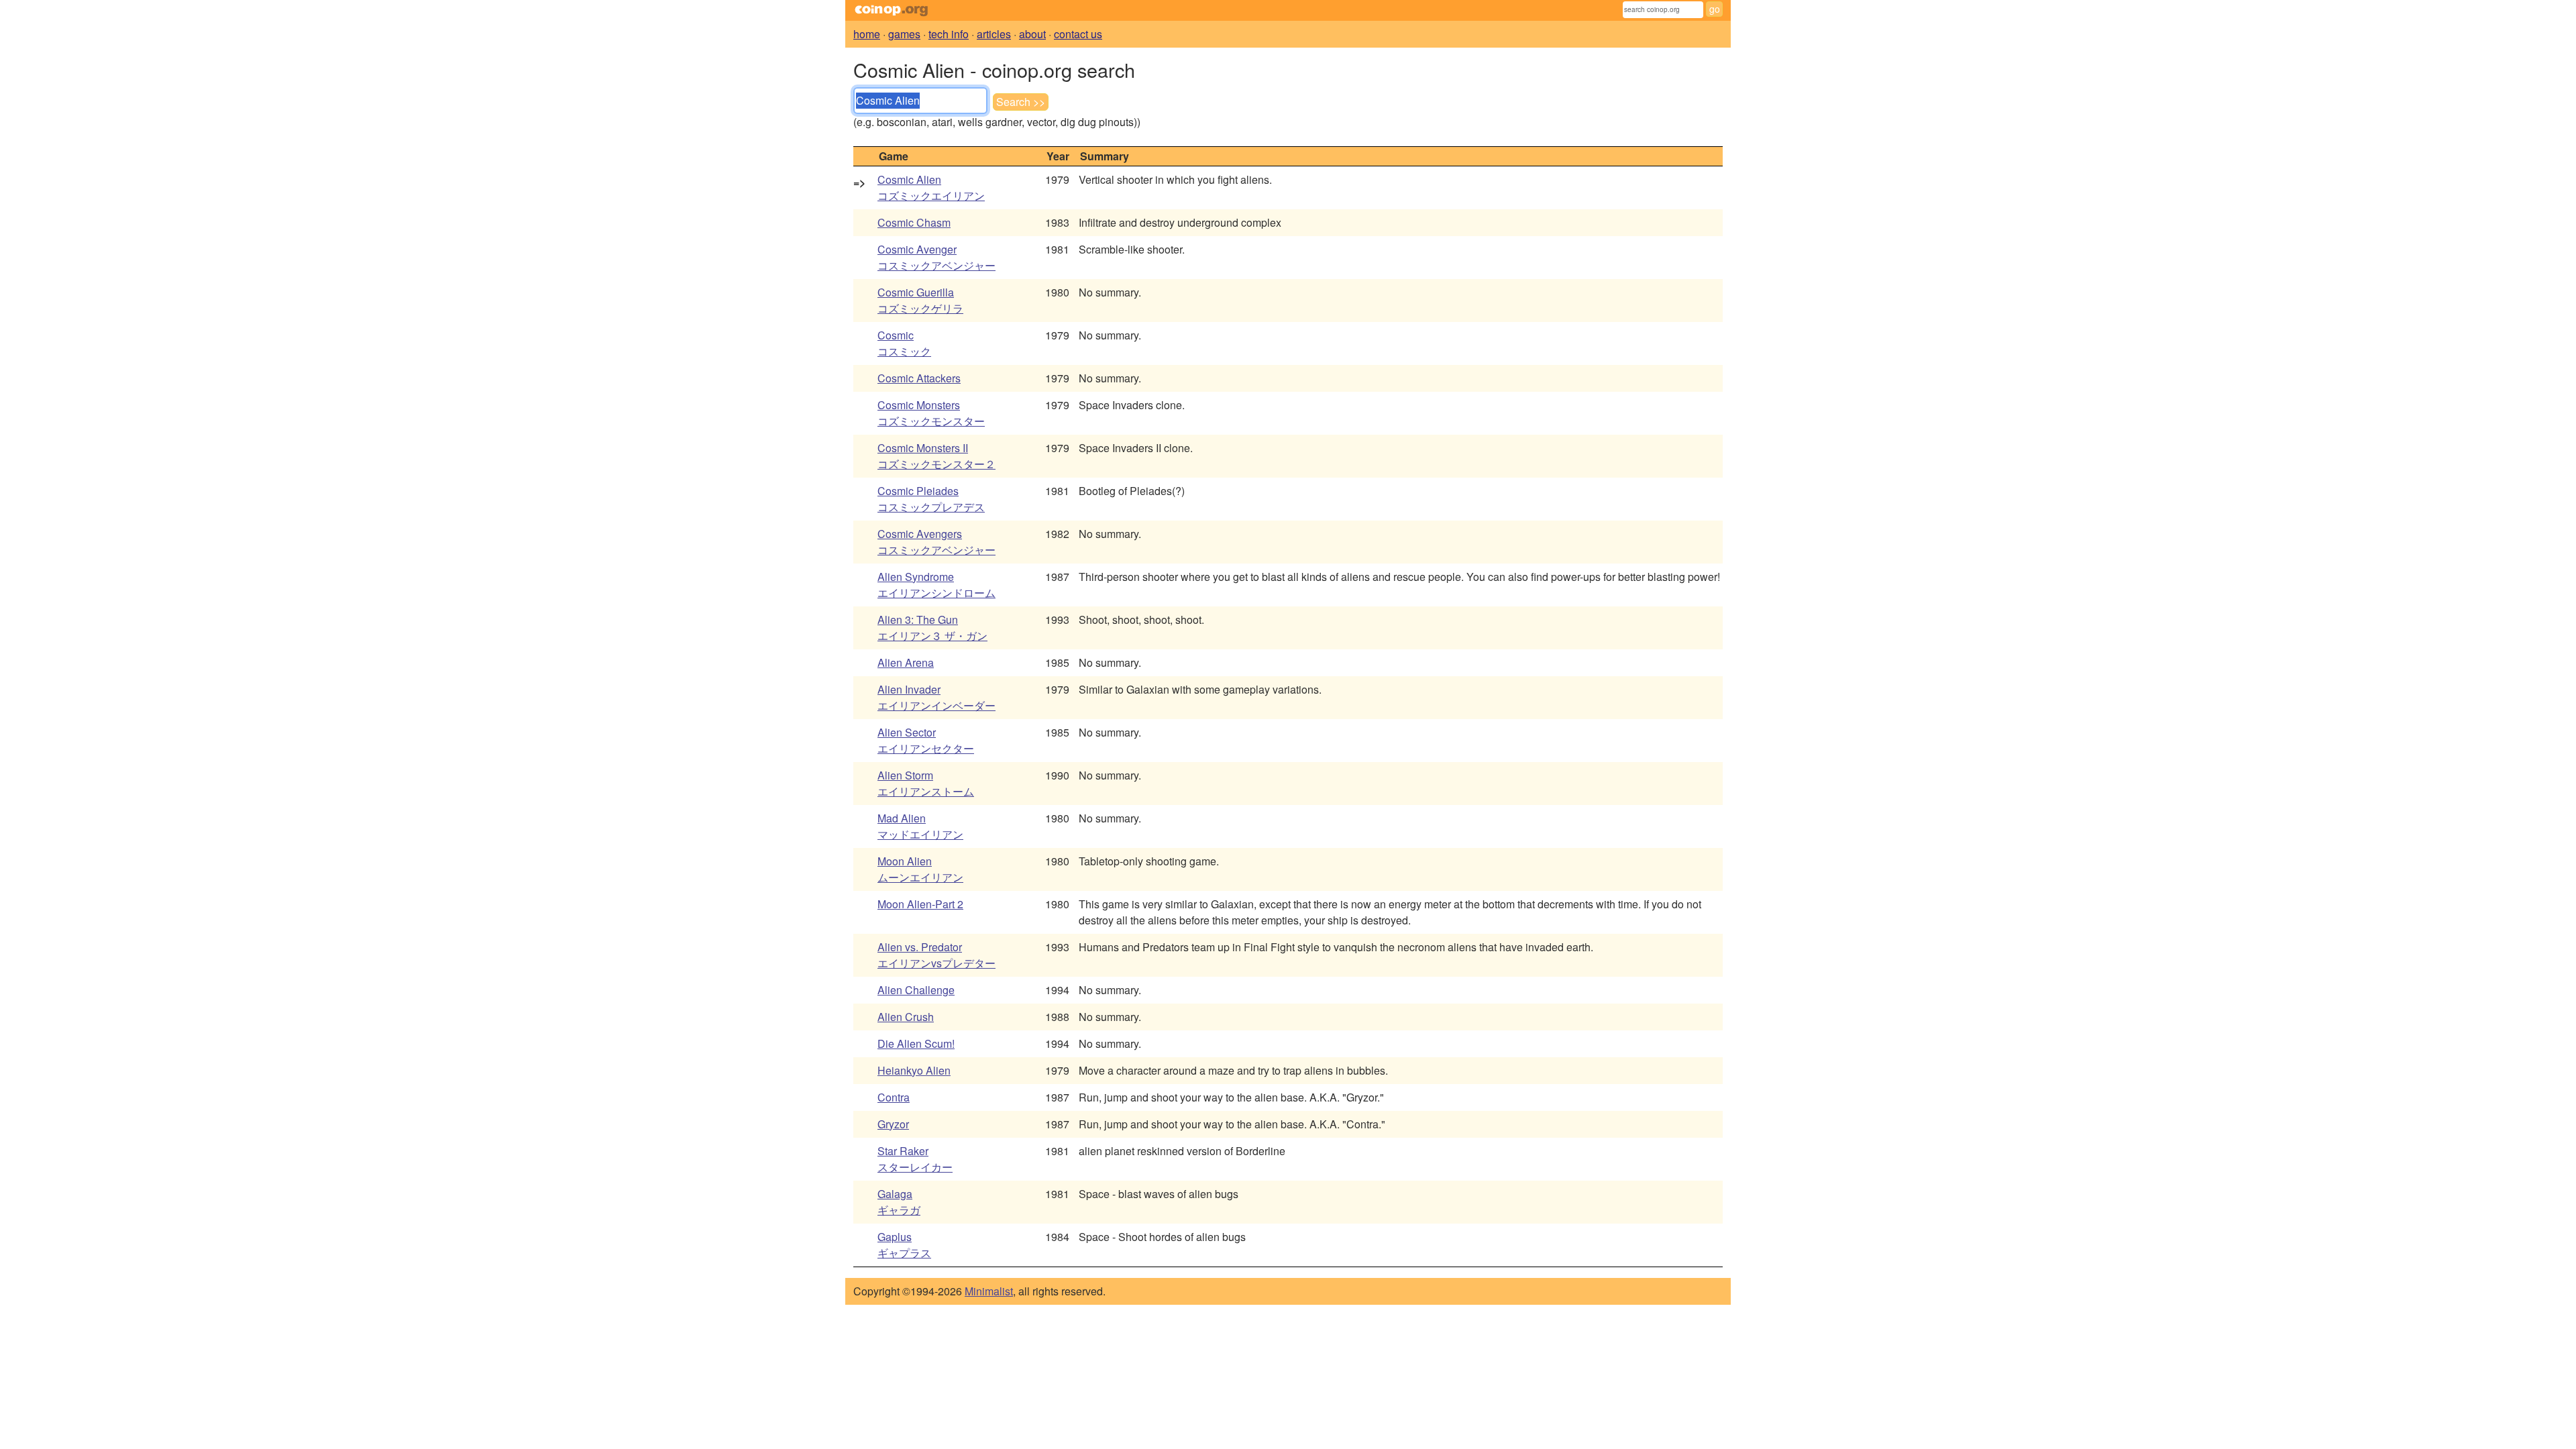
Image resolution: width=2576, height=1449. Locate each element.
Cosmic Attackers (919, 378)
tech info (949, 34)
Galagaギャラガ (899, 1202)
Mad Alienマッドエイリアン (920, 826)
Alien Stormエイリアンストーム (926, 783)
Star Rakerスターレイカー (915, 1159)
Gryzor (893, 1124)
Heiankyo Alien (914, 1070)
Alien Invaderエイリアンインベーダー (936, 697)
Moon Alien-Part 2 (920, 904)
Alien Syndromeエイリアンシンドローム (936, 585)
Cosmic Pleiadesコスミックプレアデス (931, 499)
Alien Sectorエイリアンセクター (926, 740)
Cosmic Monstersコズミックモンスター (931, 413)
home (867, 34)
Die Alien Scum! (916, 1043)
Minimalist (989, 1291)
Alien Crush (906, 1017)
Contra (894, 1097)
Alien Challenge (916, 990)
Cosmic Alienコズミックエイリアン (931, 187)
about (1032, 34)
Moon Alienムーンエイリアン (920, 869)
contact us (1078, 34)
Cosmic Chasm (914, 222)
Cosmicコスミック (904, 343)
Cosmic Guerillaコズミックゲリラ (920, 300)
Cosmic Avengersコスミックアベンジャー (936, 542)
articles (994, 34)
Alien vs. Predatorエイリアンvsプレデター (936, 955)
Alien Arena (906, 662)
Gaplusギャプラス (904, 1245)
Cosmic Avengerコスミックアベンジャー (936, 257)
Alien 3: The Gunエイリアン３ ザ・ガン (932, 628)
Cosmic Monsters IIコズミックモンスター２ (936, 456)
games (904, 34)
